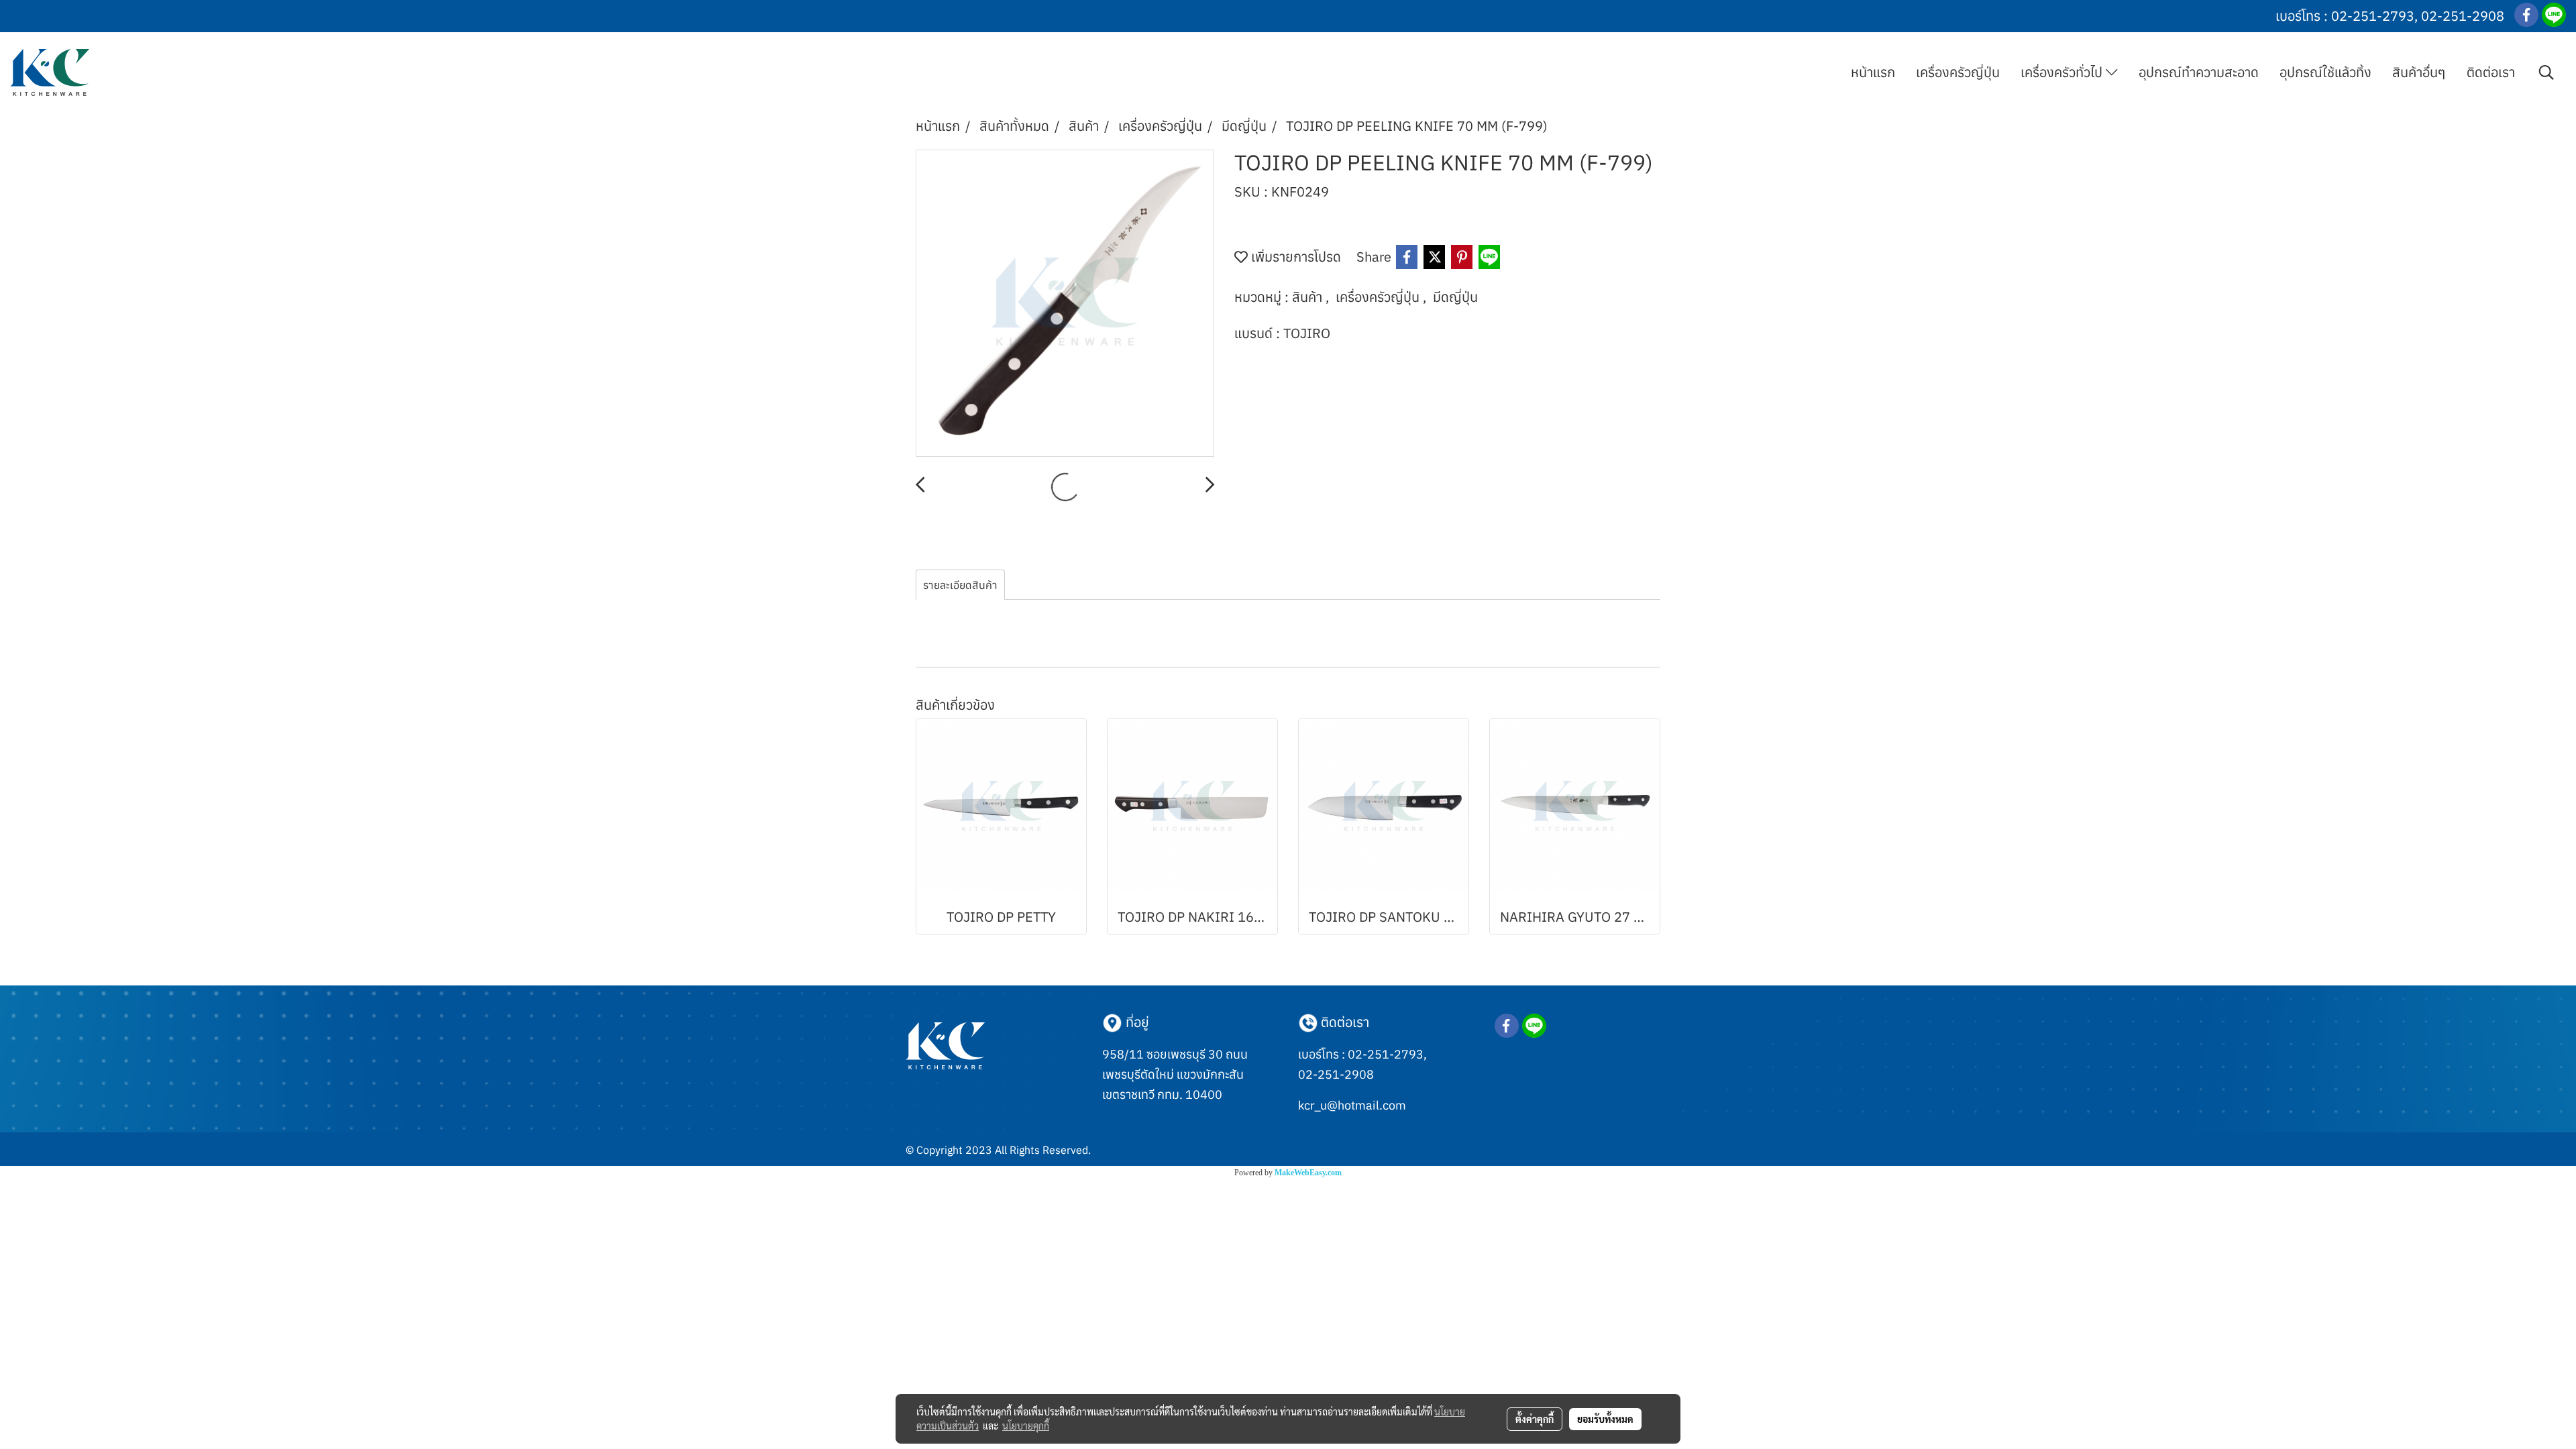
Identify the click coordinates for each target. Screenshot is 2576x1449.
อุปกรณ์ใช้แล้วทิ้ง (2325, 72)
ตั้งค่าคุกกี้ (1535, 1419)
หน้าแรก (1873, 72)
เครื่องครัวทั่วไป (2063, 72)
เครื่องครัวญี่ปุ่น (1958, 72)
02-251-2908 (2463, 16)
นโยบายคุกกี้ (1026, 1426)
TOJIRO (1307, 333)
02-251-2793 (2373, 16)
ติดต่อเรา (2491, 72)
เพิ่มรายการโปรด (1294, 257)
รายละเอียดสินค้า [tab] (960, 585)
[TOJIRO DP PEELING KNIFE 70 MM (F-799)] (1065, 304)
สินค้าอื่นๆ (2419, 72)
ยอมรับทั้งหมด (1605, 1419)
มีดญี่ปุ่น (1455, 297)
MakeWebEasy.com (1308, 1173)
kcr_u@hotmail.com (1352, 1105)
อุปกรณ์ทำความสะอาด (2199, 72)
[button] (2546, 72)
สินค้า (1309, 297)
